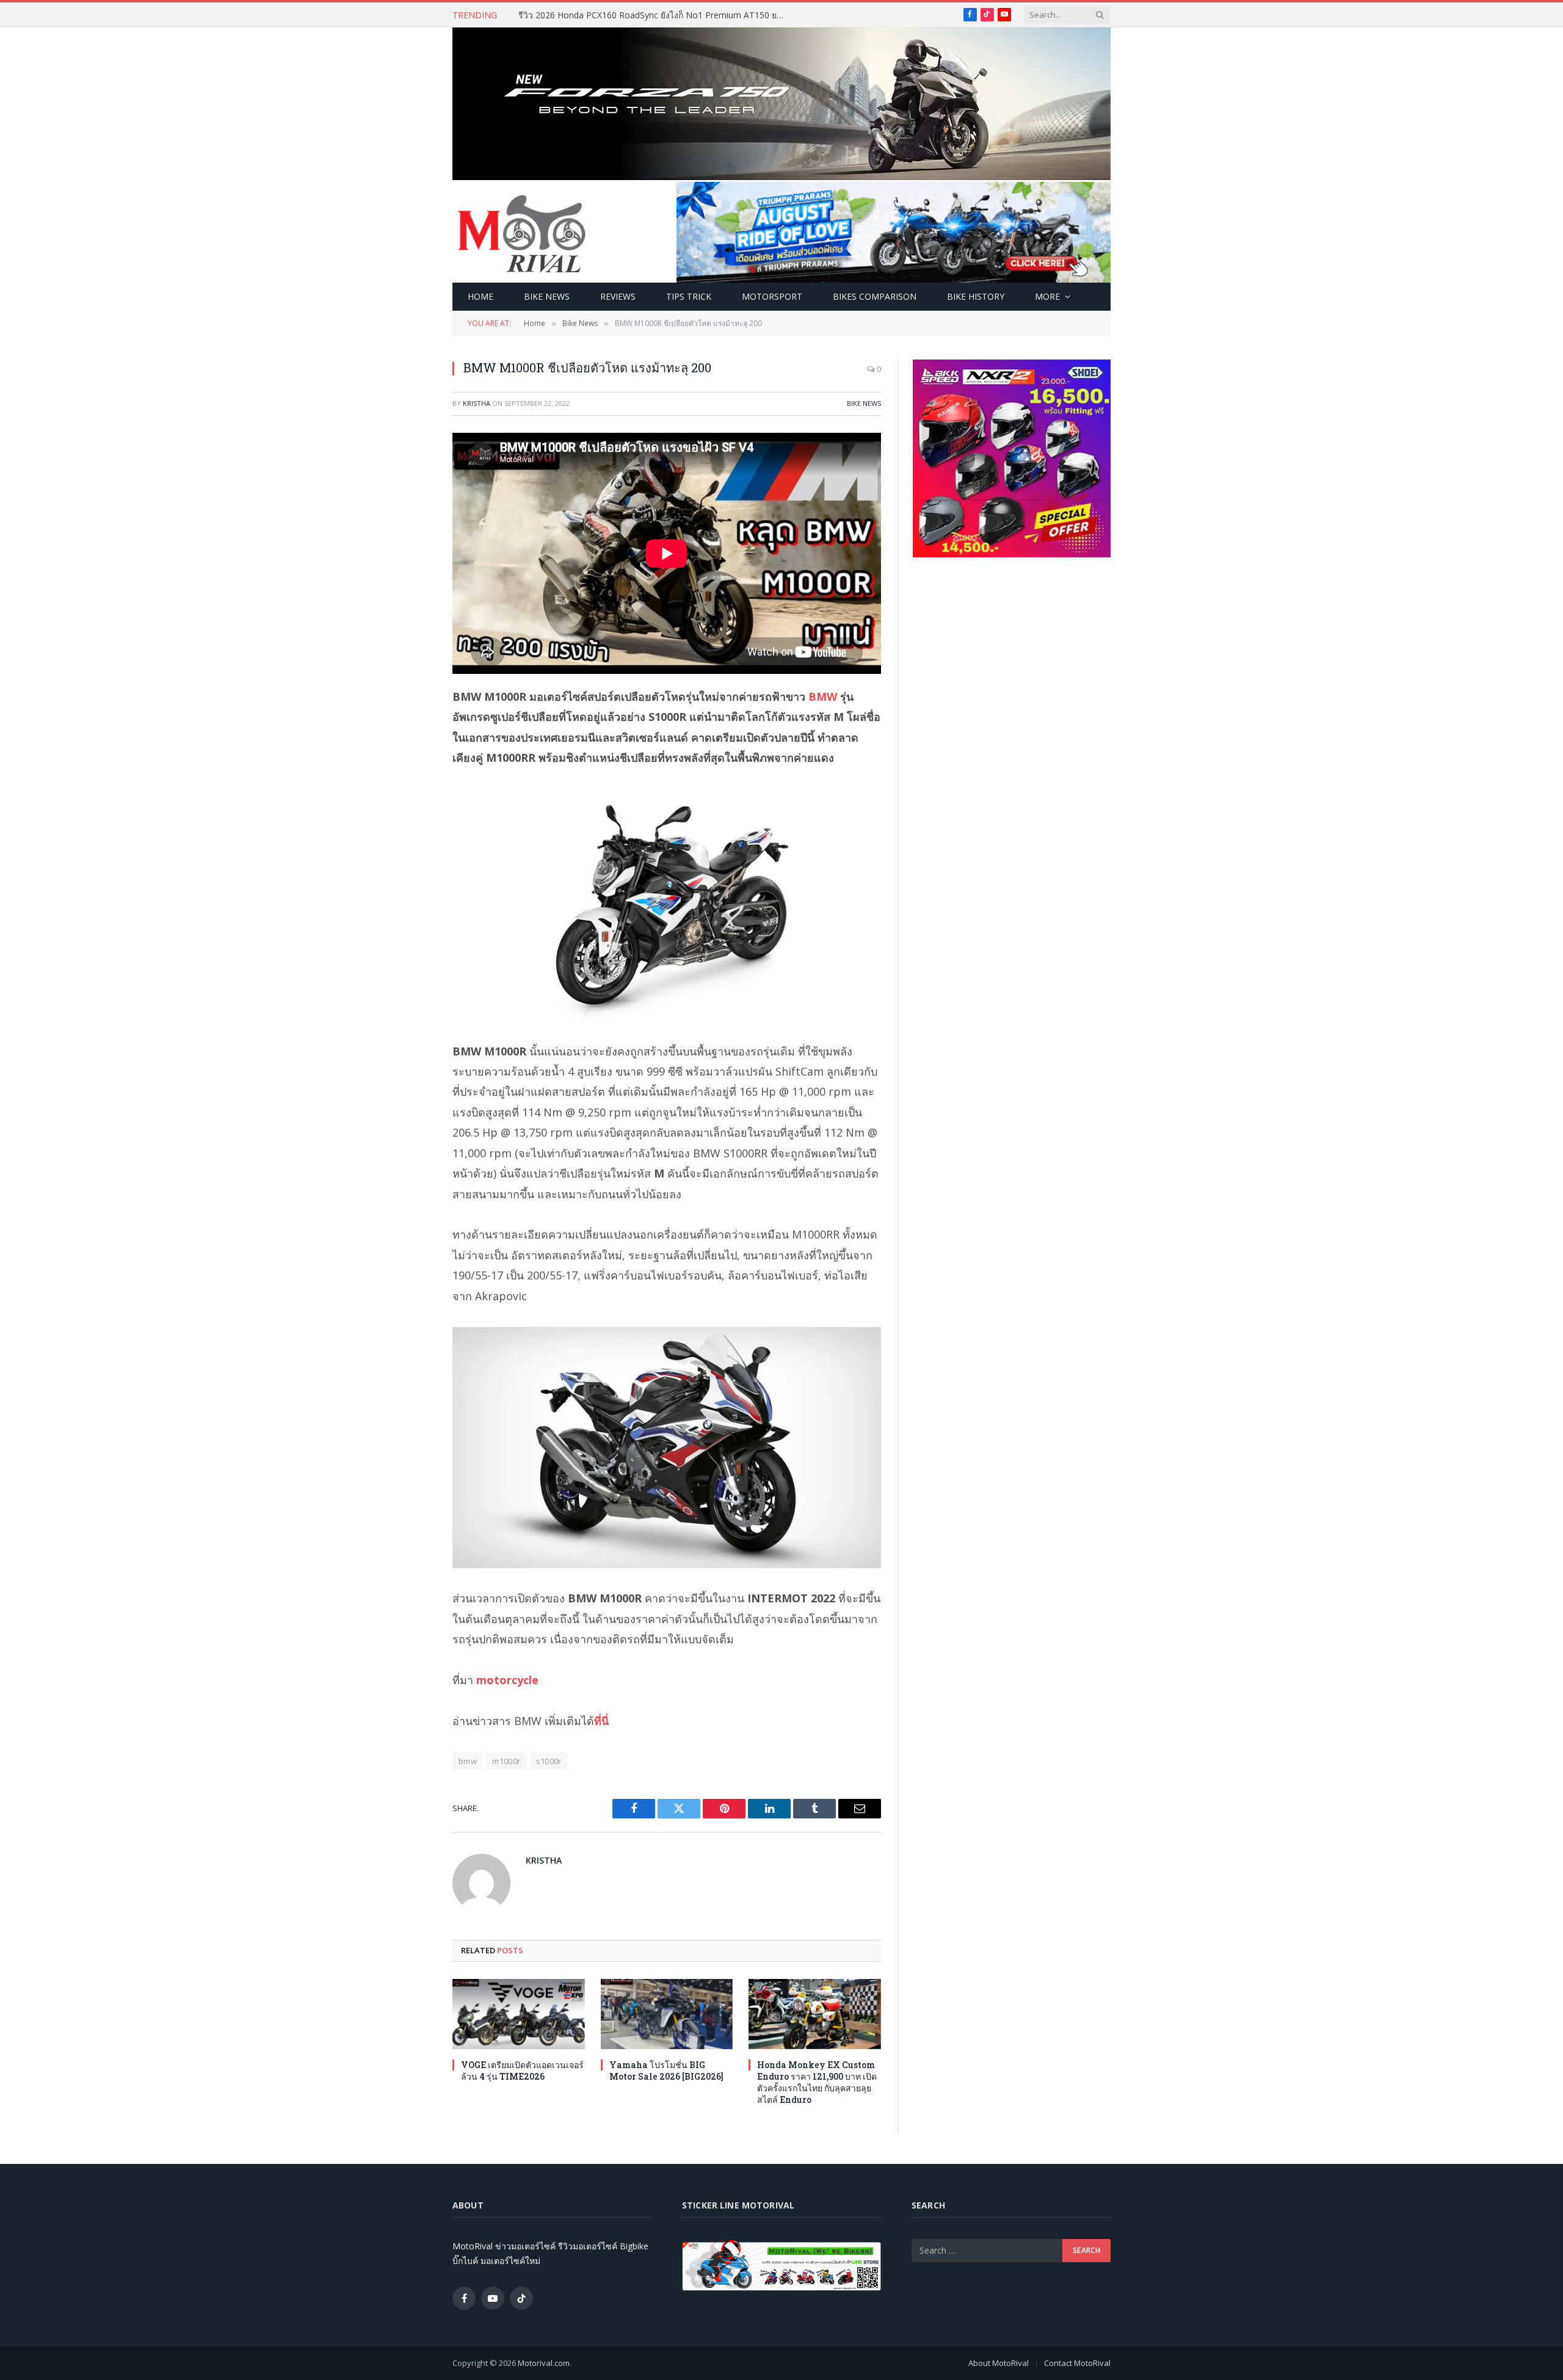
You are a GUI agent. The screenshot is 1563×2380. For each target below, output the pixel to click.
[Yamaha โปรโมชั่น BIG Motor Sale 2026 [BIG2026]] (667, 2014)
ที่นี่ (601, 1721)
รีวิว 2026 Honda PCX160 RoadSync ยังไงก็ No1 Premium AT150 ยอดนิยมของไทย (656, 15)
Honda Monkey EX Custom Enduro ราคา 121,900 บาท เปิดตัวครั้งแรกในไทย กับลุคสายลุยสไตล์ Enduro (817, 2082)
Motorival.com (544, 2363)
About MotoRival (999, 2363)
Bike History (976, 296)
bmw (468, 1761)
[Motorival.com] (522, 233)
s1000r (549, 1761)
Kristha (477, 403)
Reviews (618, 296)
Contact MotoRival (1077, 2363)
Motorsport (772, 296)
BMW (823, 696)
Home (481, 296)
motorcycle (507, 1680)
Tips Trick (689, 296)
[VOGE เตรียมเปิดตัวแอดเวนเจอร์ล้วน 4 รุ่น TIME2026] (519, 2014)
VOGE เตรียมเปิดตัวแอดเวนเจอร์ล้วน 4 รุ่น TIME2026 (522, 2071)
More (1047, 296)
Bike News (547, 296)
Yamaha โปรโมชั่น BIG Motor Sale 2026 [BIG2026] (666, 2071)
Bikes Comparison (875, 296)
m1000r (506, 1761)
